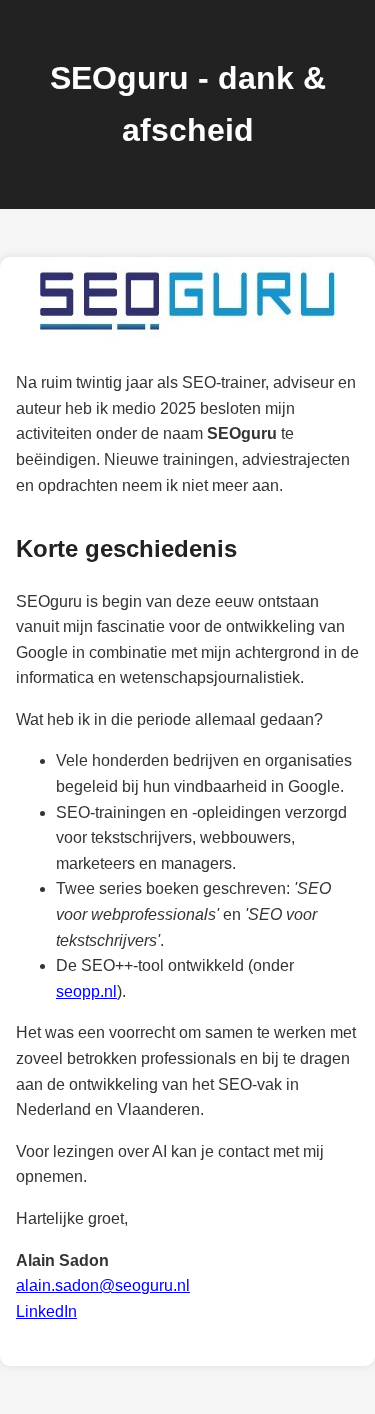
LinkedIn (46, 1311)
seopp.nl (86, 991)
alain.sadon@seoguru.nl (103, 1285)
